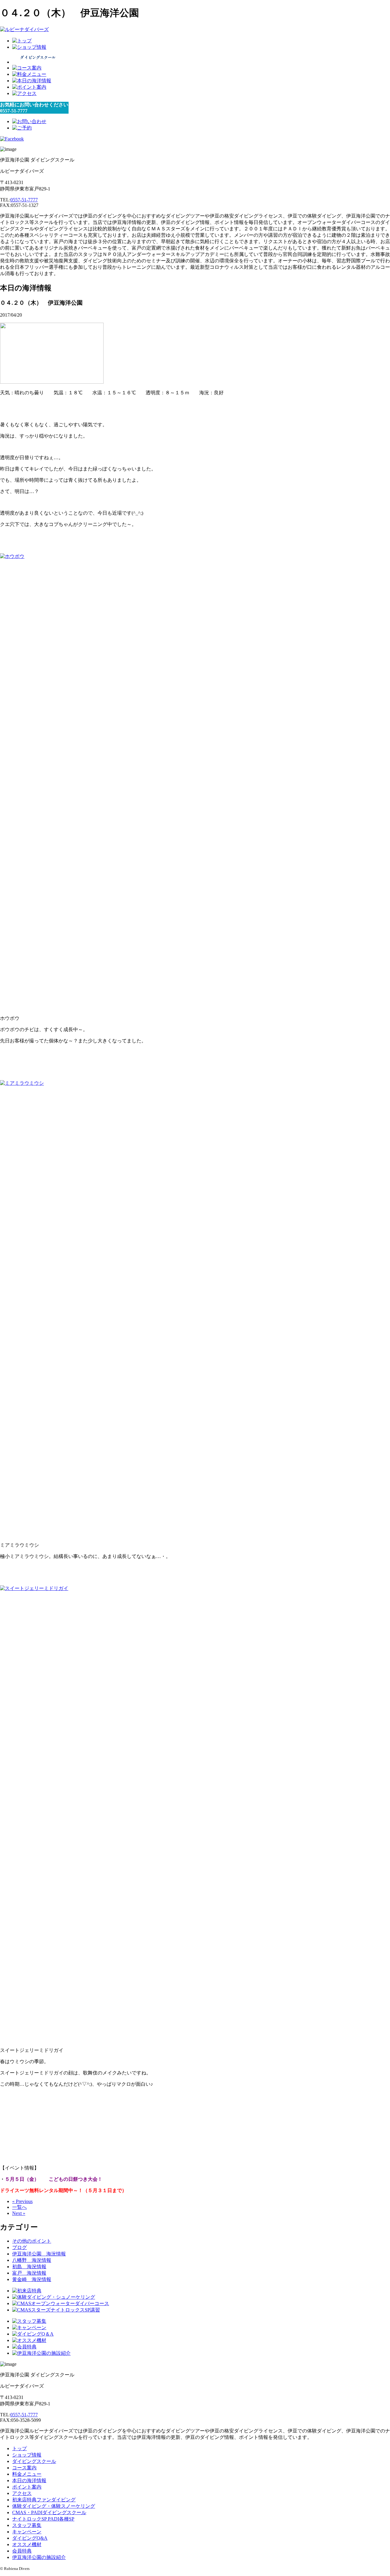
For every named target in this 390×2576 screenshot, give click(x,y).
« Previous (22, 2201)
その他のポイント (32, 2241)
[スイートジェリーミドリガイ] (78, 1588)
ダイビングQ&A (30, 2538)
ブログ (19, 2247)
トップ (19, 2448)
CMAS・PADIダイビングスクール (49, 2512)
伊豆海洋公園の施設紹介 (39, 2557)
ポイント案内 (27, 2487)
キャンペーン (27, 2532)
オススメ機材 (27, 2544)
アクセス (22, 2493)
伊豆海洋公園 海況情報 (39, 2254)
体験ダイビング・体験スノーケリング (54, 2506)
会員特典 (22, 2551)
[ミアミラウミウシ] (78, 1083)
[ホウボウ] (78, 556)
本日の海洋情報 (29, 2480)
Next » (19, 2213)
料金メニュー (27, 2474)
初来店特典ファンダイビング (44, 2500)
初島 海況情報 (29, 2267)
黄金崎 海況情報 (32, 2279)
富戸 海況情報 (29, 2273)
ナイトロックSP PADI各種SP (43, 2519)
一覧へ (19, 2207)
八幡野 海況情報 (32, 2260)
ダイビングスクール (34, 2461)
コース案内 (24, 2468)
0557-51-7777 (24, 200)
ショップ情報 (27, 2455)
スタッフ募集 (27, 2525)
